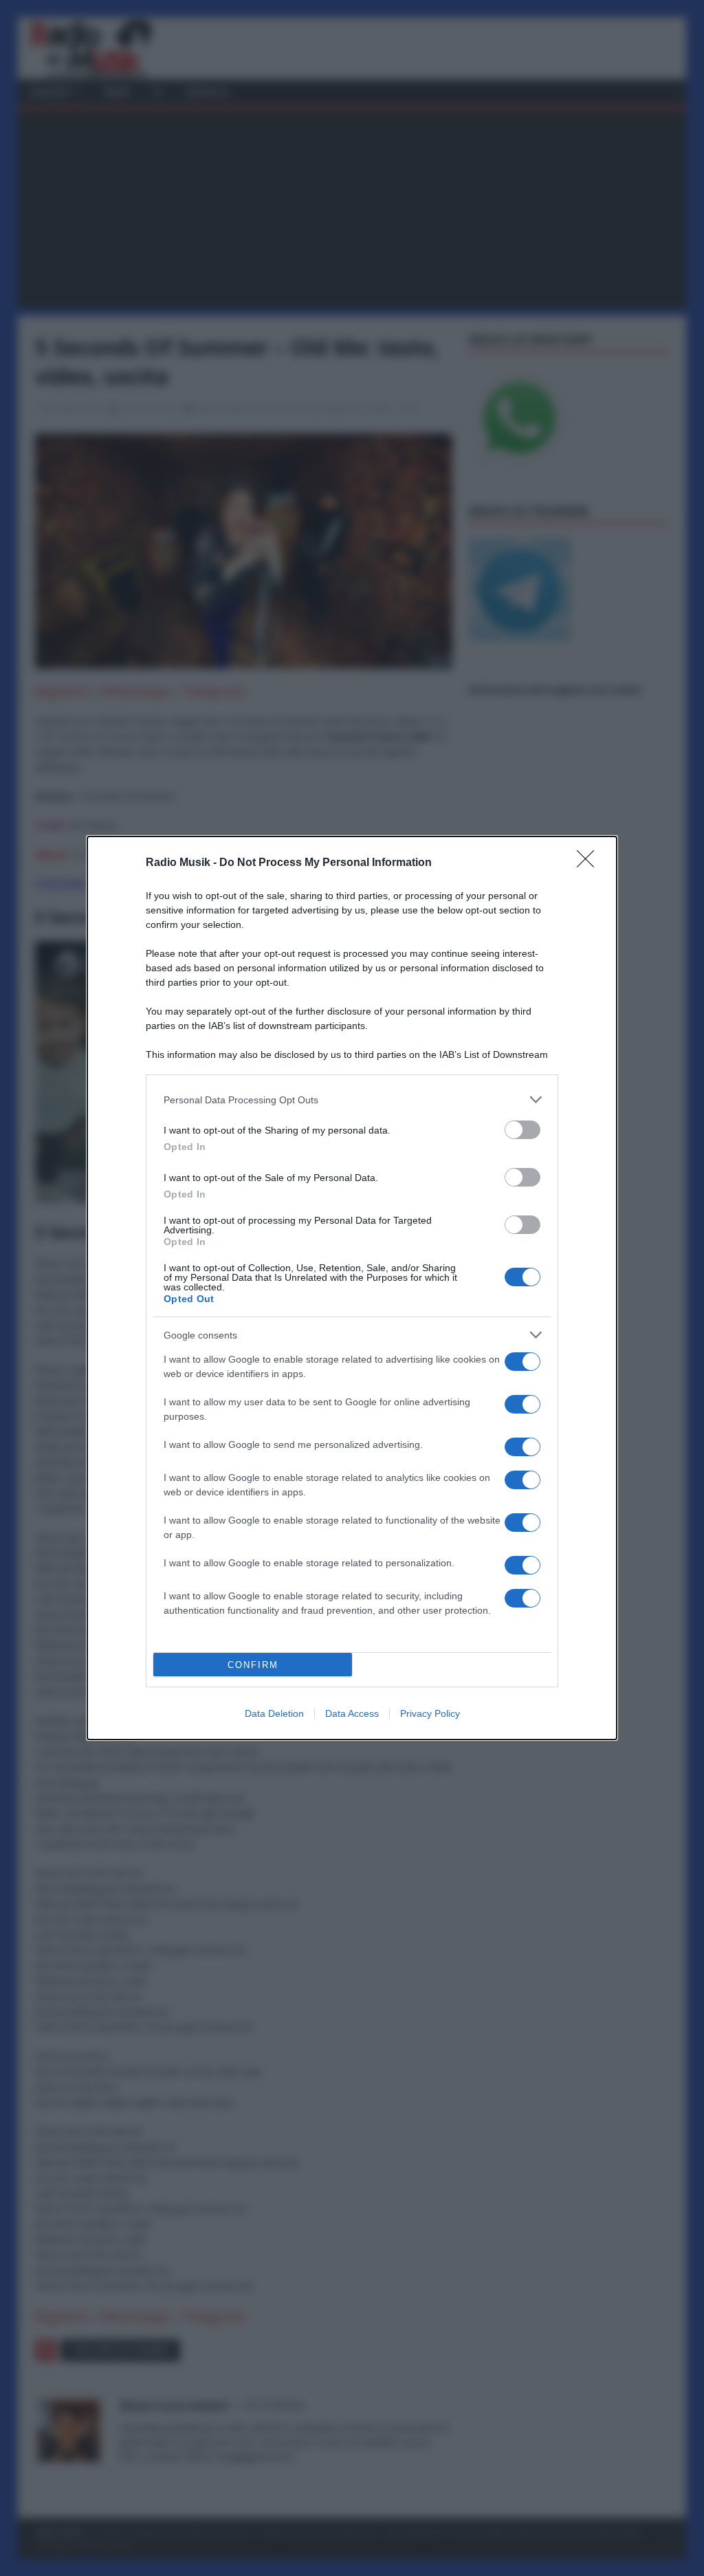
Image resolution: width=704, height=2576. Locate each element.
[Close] (590, 863)
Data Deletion (274, 1713)
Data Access (352, 1713)
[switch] (522, 1130)
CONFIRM (253, 1665)
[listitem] (352, 1100)
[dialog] (352, 1288)
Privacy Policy (430, 1713)
